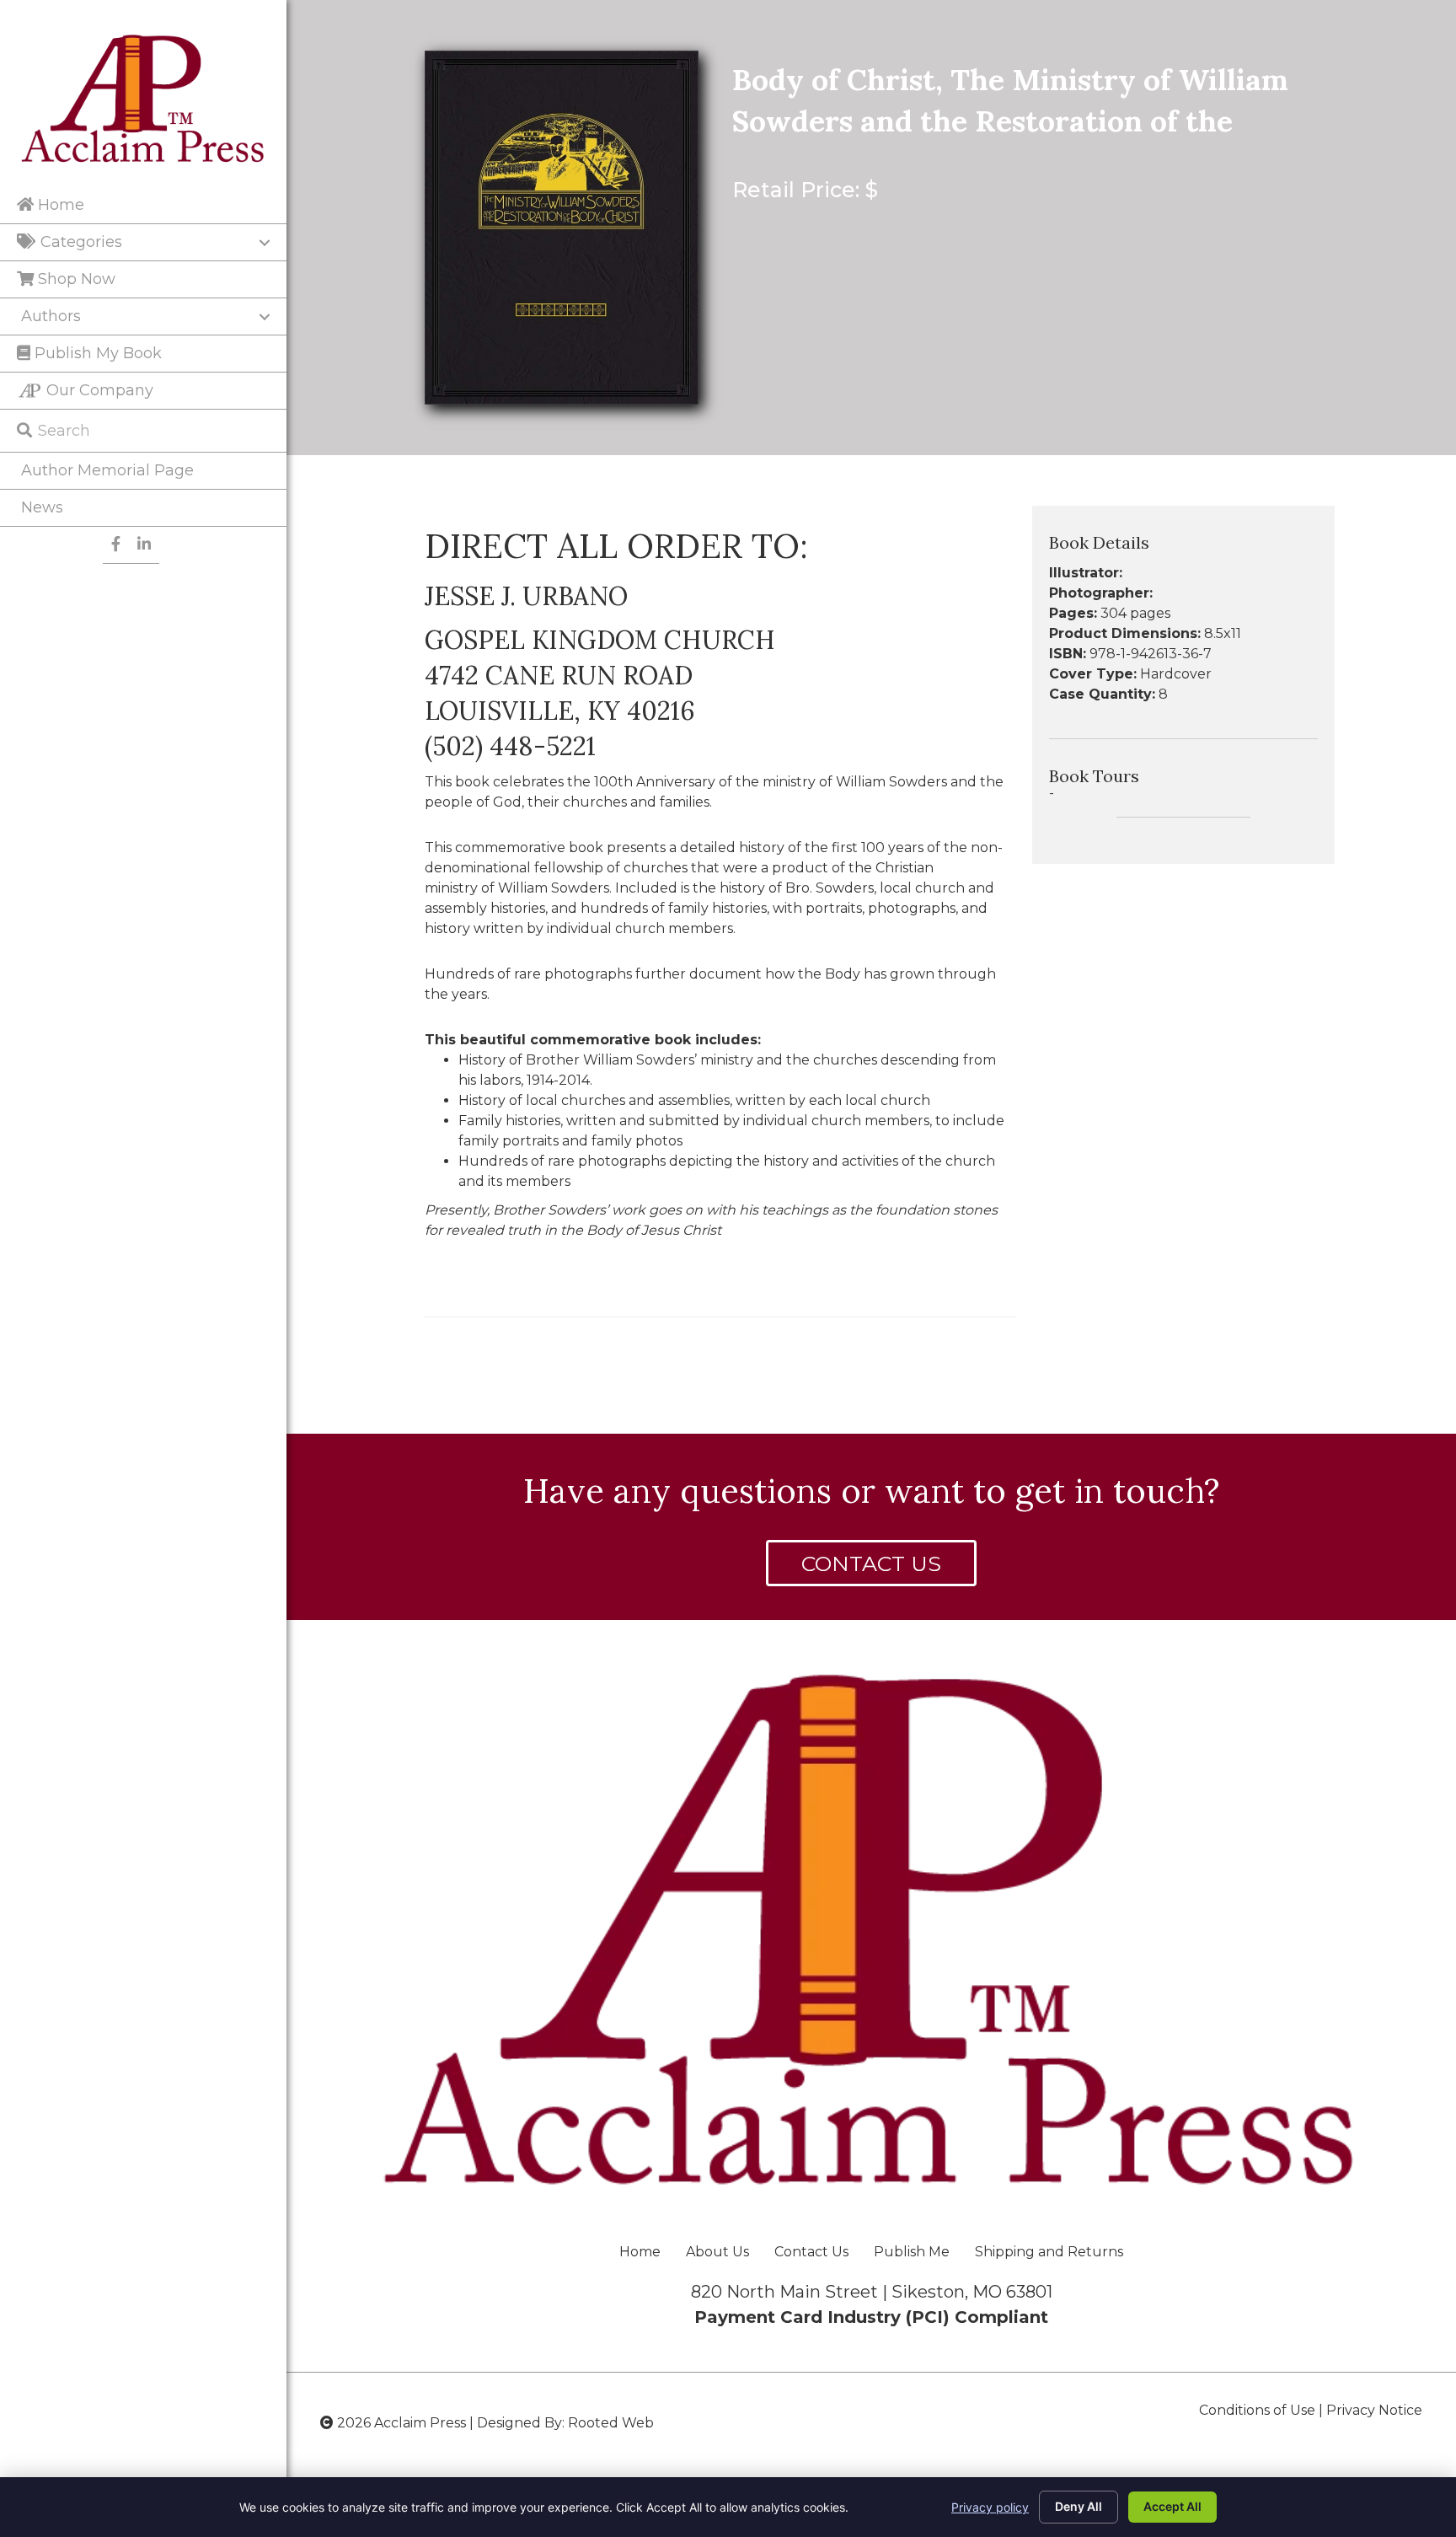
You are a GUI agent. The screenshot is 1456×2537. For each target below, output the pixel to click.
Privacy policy (990, 2507)
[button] (871, 1563)
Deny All (1079, 2506)
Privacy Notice (1374, 2410)
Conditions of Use (1257, 2410)
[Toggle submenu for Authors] (265, 317)
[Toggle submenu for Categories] (265, 243)
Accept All (1172, 2506)
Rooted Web (611, 2423)
